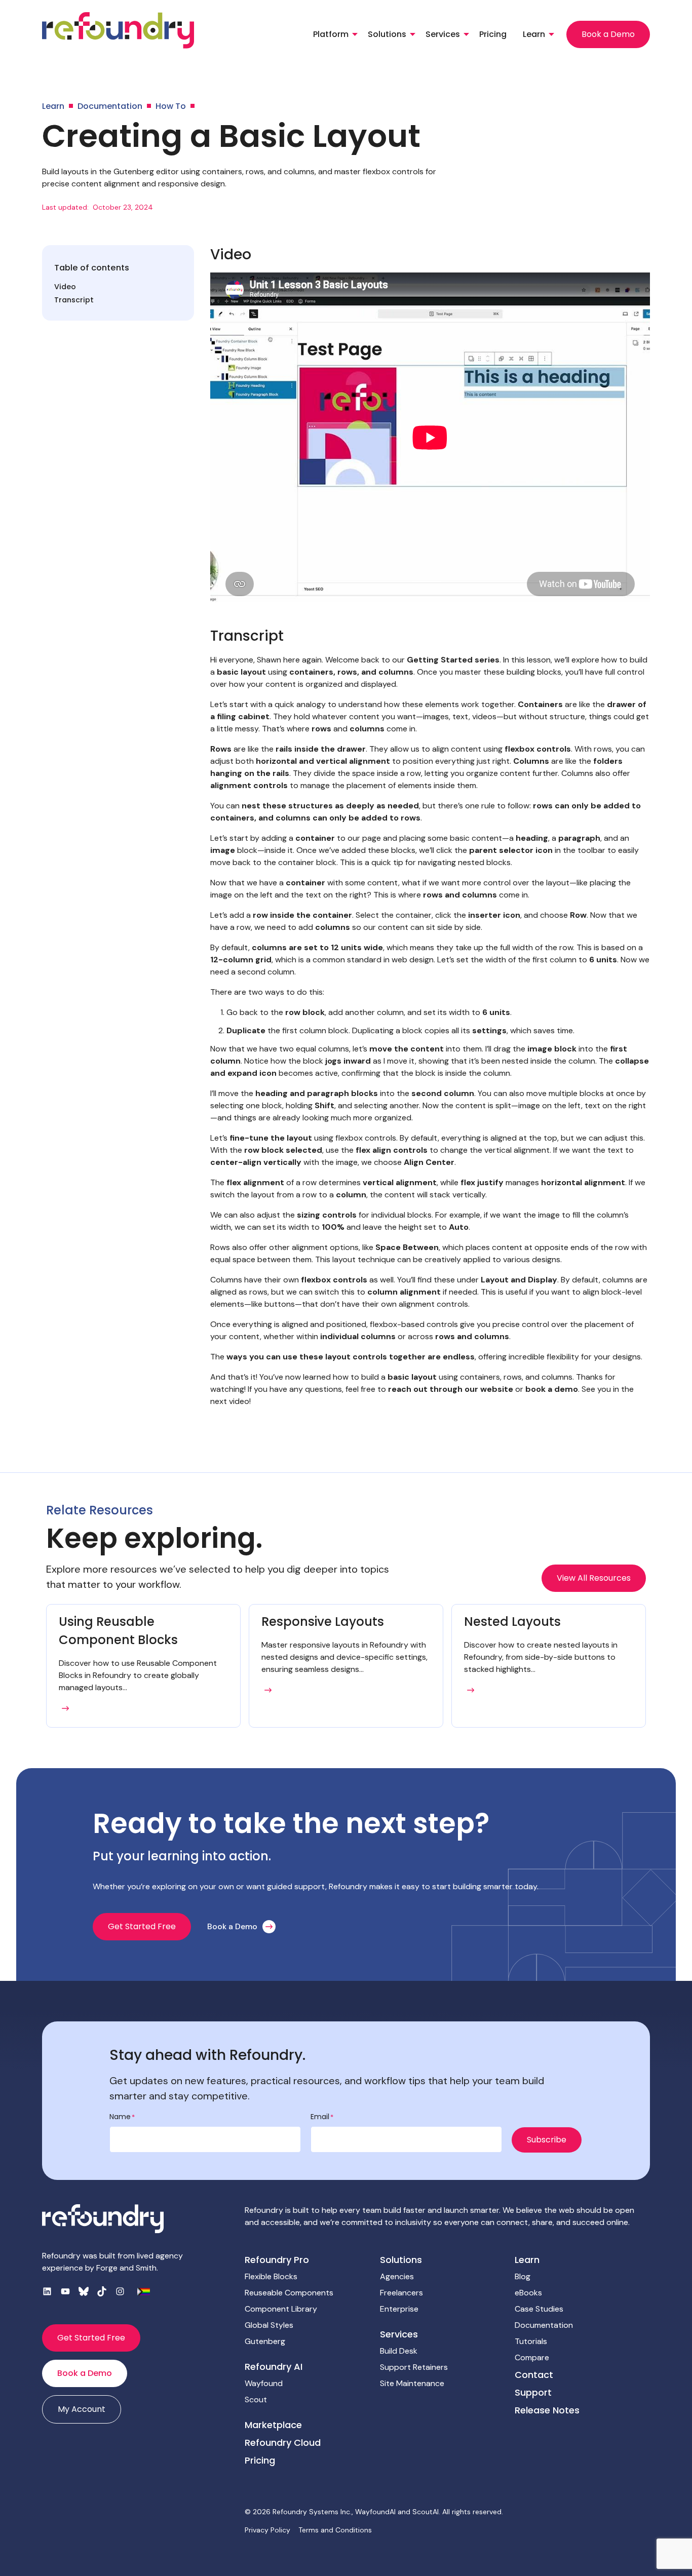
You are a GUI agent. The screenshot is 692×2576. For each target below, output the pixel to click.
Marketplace (273, 2425)
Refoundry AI (274, 2367)
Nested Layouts (512, 1622)
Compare (532, 2357)
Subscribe (547, 2140)
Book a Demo (608, 34)
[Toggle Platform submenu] (355, 34)
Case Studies (539, 2309)
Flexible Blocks (271, 2276)
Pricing (493, 34)
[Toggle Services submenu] (466, 34)
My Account (82, 2409)
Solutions (387, 34)
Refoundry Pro (277, 2260)
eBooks (528, 2293)
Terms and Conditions (335, 2530)
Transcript (74, 300)
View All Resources (594, 1578)
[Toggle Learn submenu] (551, 34)
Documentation (544, 2325)
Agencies (397, 2276)
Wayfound (264, 2383)
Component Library (281, 2309)
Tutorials (531, 2341)
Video (65, 287)
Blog (523, 2276)
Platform (331, 34)
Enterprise (399, 2309)
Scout (256, 2399)
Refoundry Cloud (283, 2443)
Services (443, 34)
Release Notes (547, 2410)
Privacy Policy (267, 2530)
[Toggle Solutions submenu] (413, 34)
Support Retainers (414, 2367)
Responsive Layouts (323, 1622)
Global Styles (269, 2325)
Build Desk (399, 2351)
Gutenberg (265, 2341)
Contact (534, 2375)
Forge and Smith (126, 2268)
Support (533, 2392)
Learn (534, 34)
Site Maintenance (412, 2383)
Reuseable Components (289, 2293)
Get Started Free (142, 1926)
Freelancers (401, 2293)
